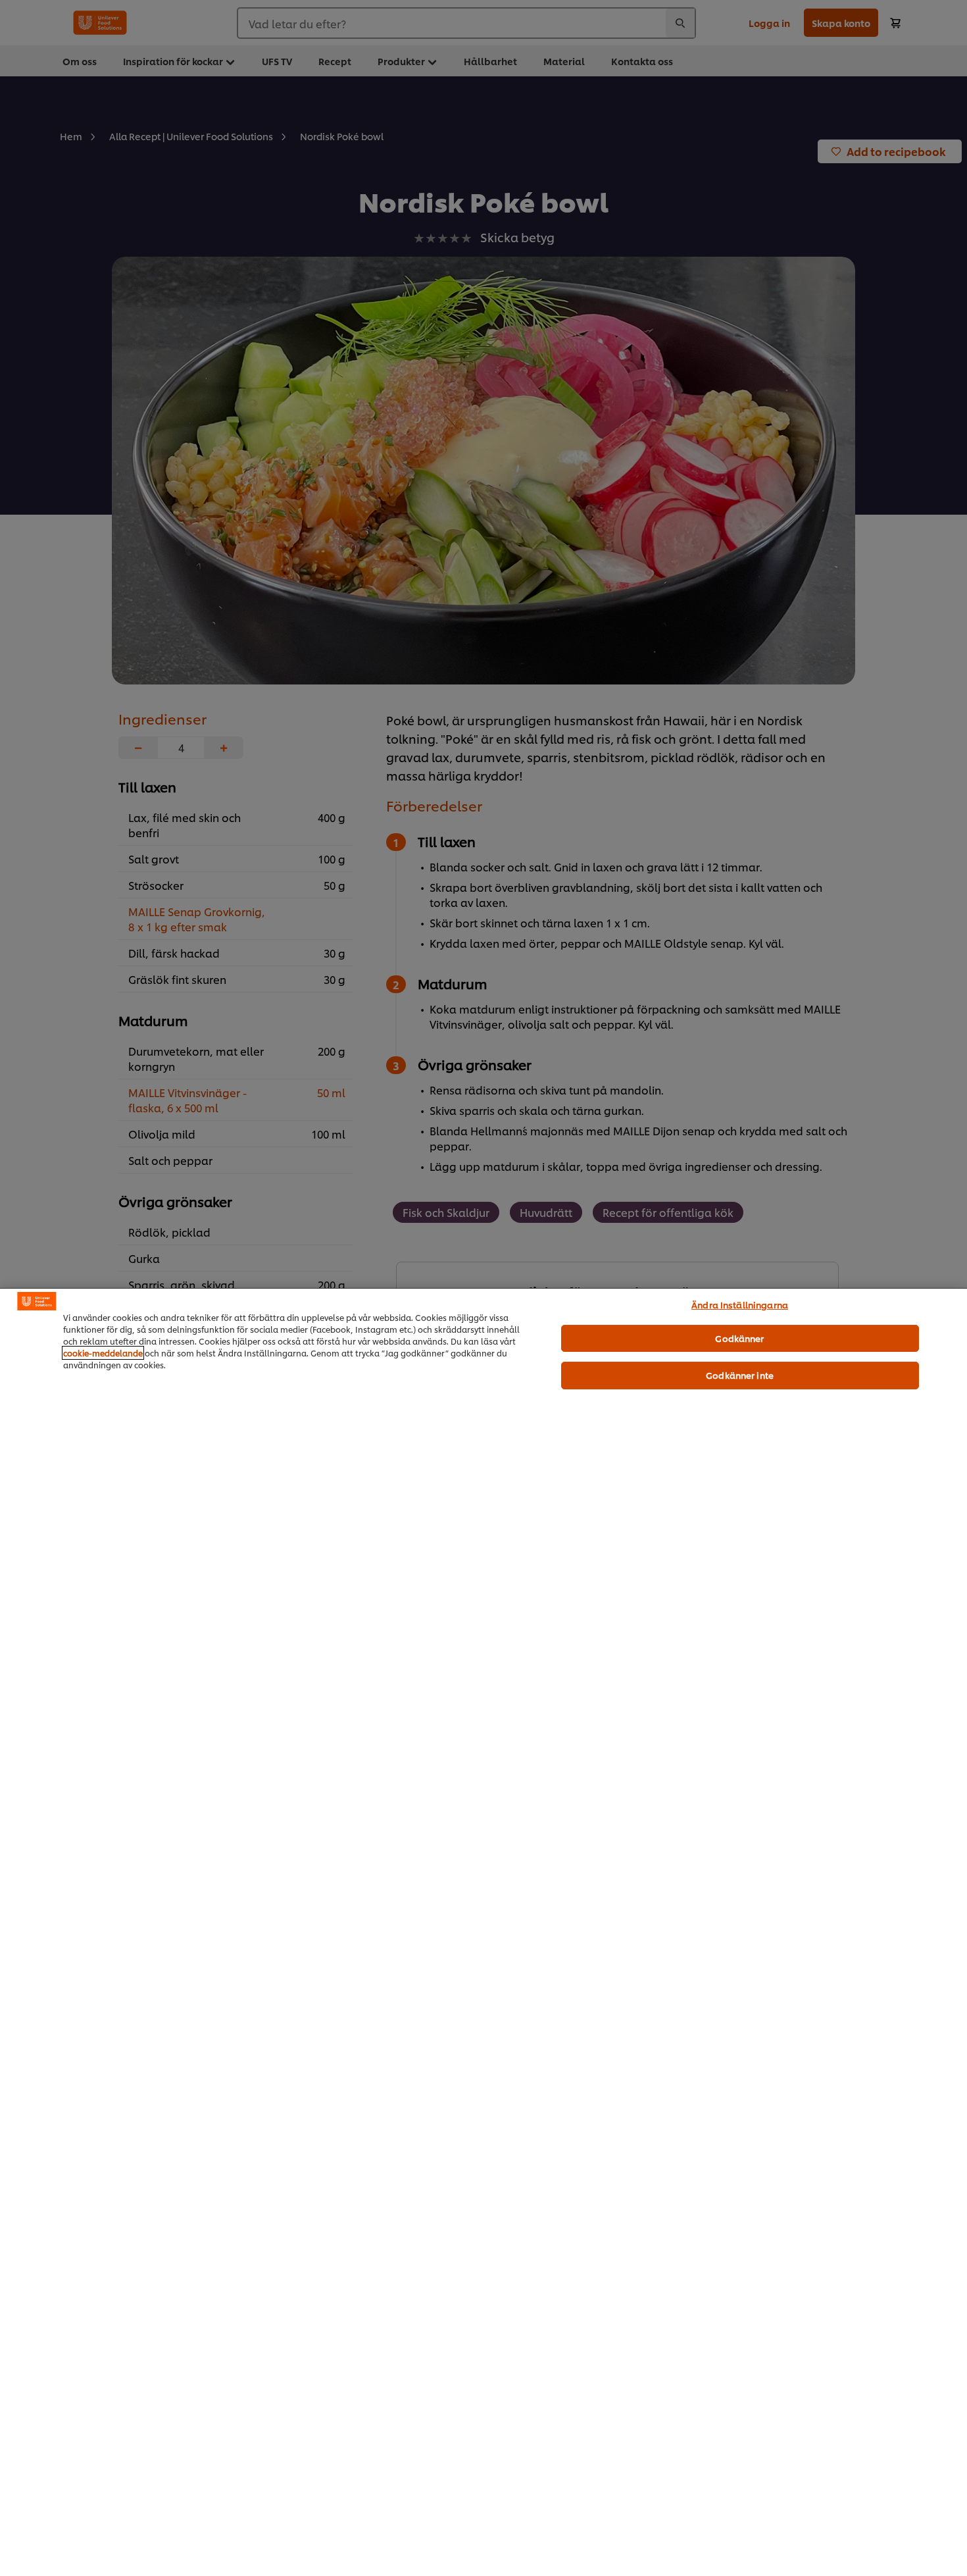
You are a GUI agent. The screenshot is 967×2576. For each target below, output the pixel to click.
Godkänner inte (740, 1375)
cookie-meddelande (103, 1353)
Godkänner (739, 1338)
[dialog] (484, 1932)
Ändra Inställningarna (740, 1304)
